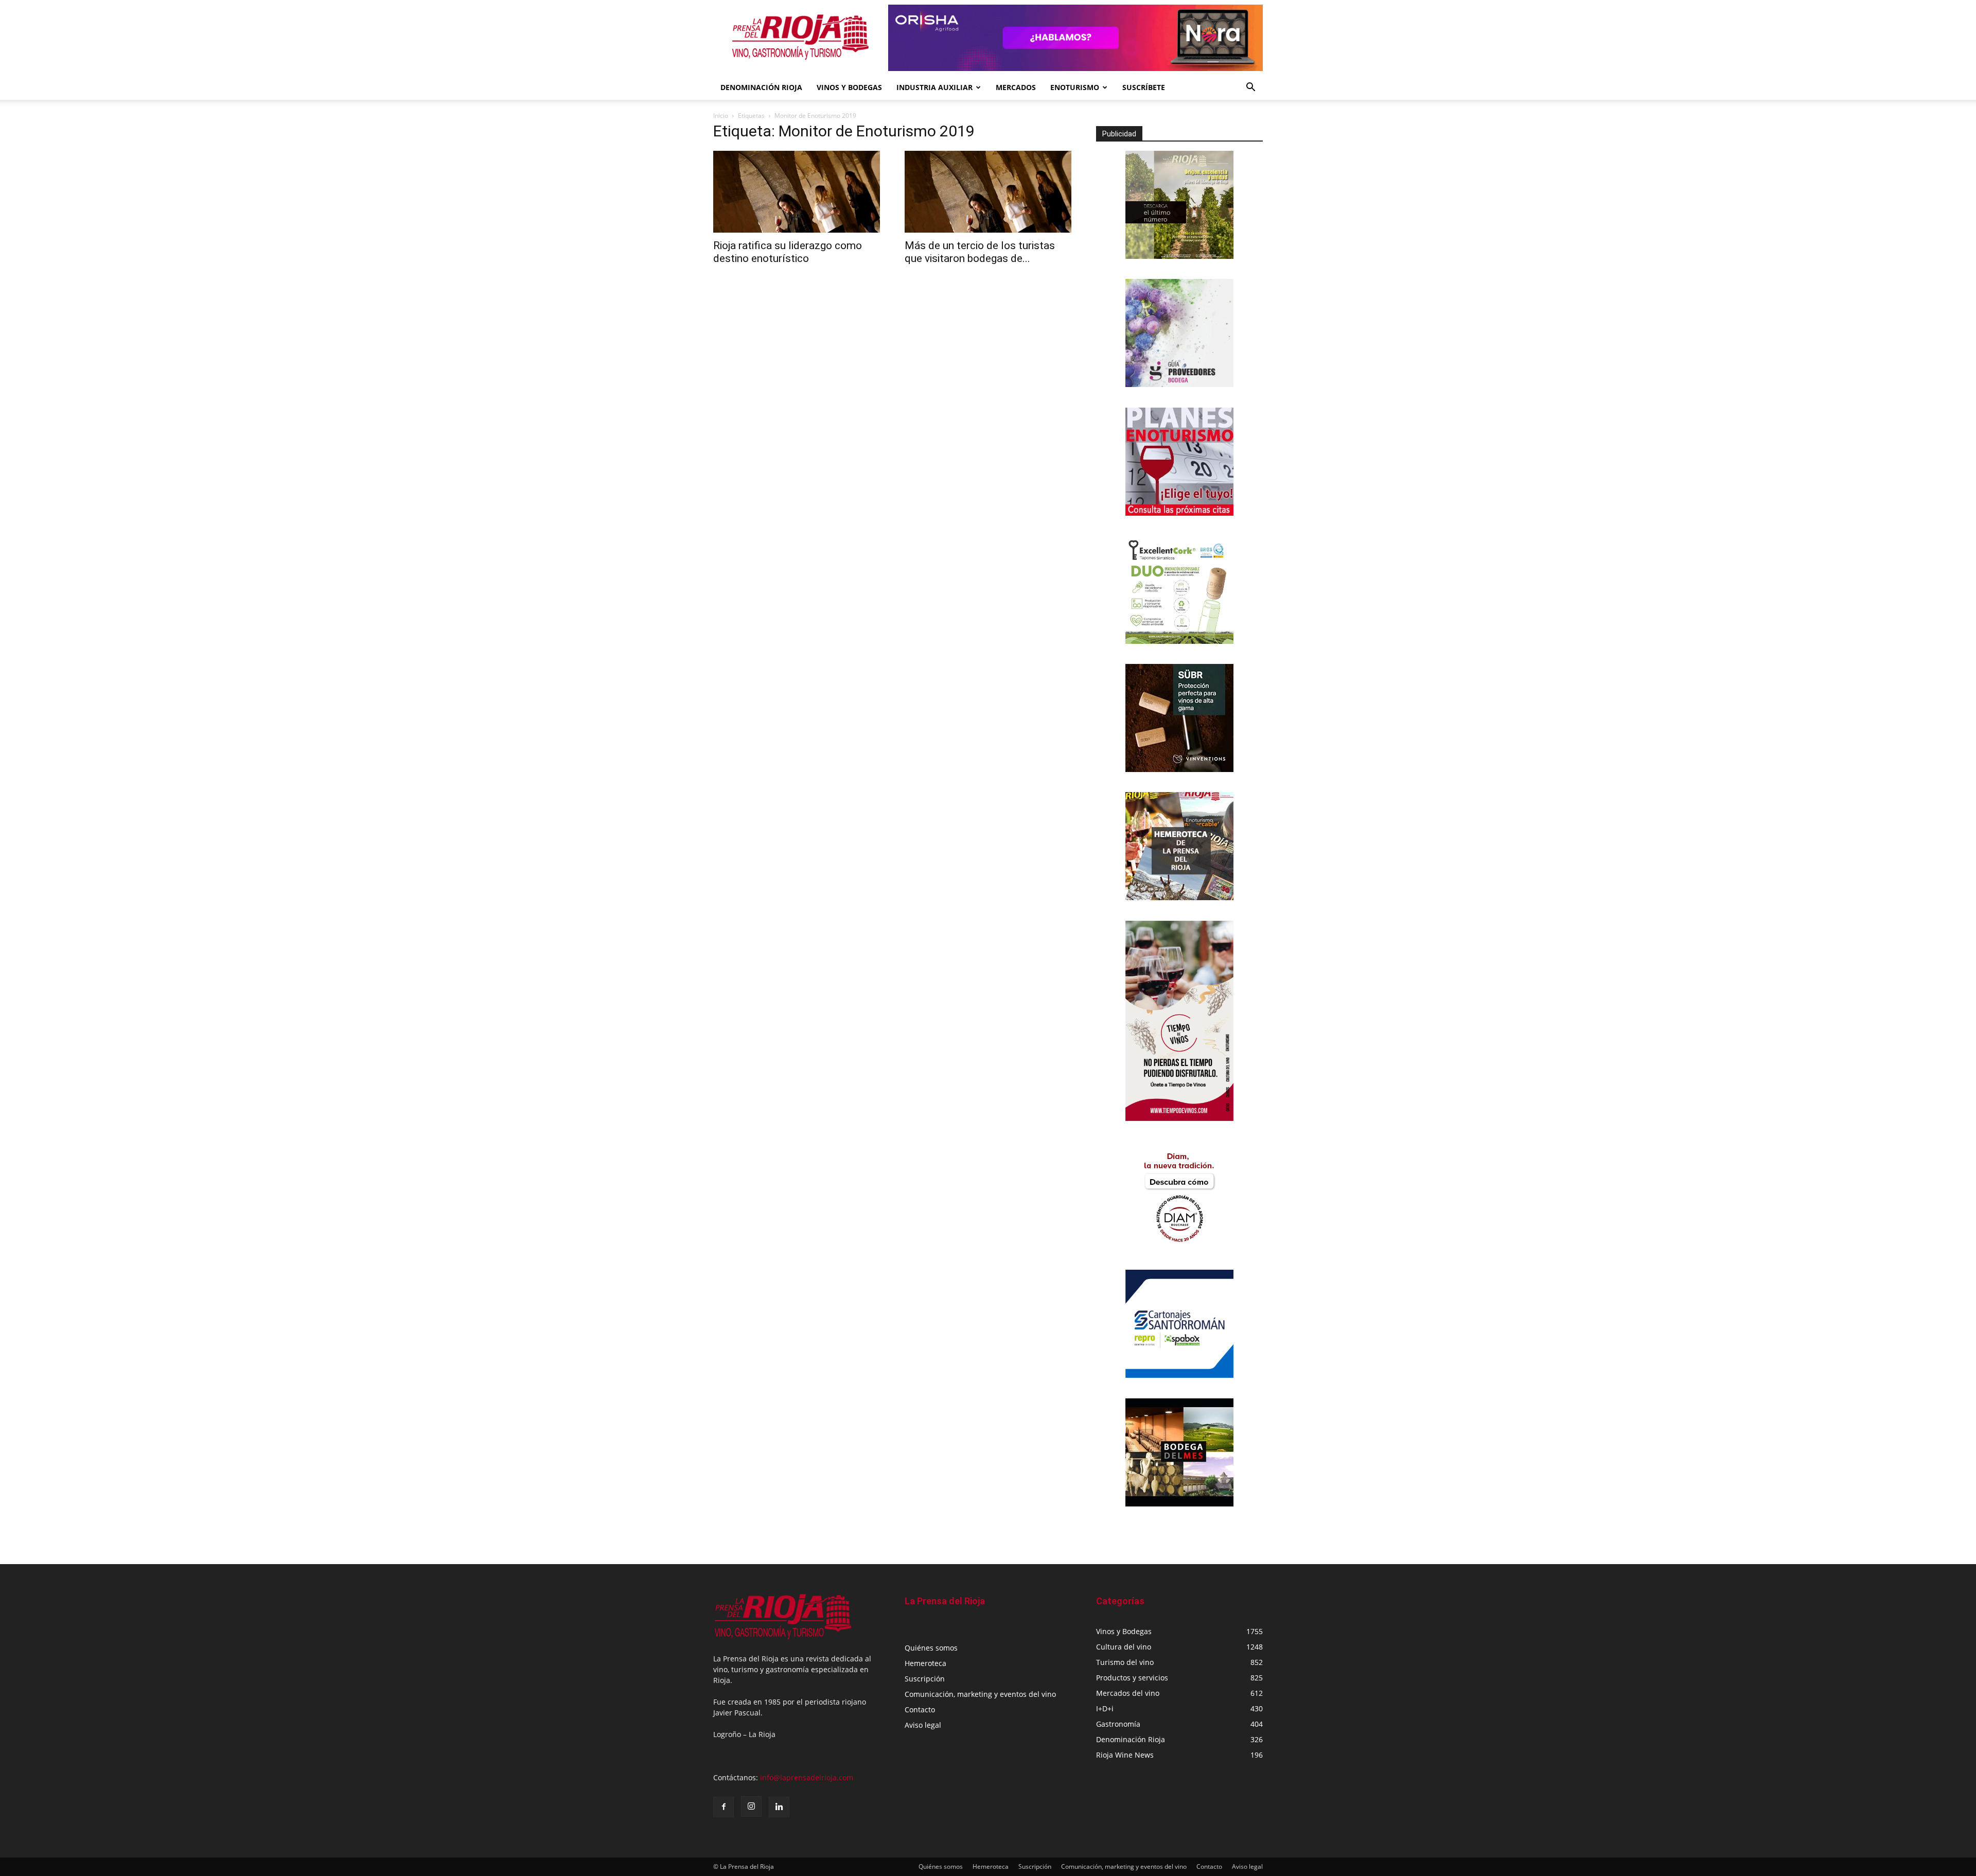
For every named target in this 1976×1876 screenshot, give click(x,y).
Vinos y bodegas (849, 87)
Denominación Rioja (761, 87)
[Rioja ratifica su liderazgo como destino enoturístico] (797, 192)
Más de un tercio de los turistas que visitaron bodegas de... (980, 252)
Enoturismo (1075, 87)
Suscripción (925, 1679)
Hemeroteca (925, 1663)
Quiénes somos (931, 1648)
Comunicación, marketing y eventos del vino (980, 1694)
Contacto (920, 1710)
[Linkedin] (779, 1807)
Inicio (721, 116)
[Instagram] (751, 1807)
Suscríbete (1144, 87)
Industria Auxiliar (934, 87)
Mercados (1016, 87)
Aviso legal (923, 1725)
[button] (1250, 88)
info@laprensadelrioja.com (807, 1777)
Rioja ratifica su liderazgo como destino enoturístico (788, 252)
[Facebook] (724, 1807)
